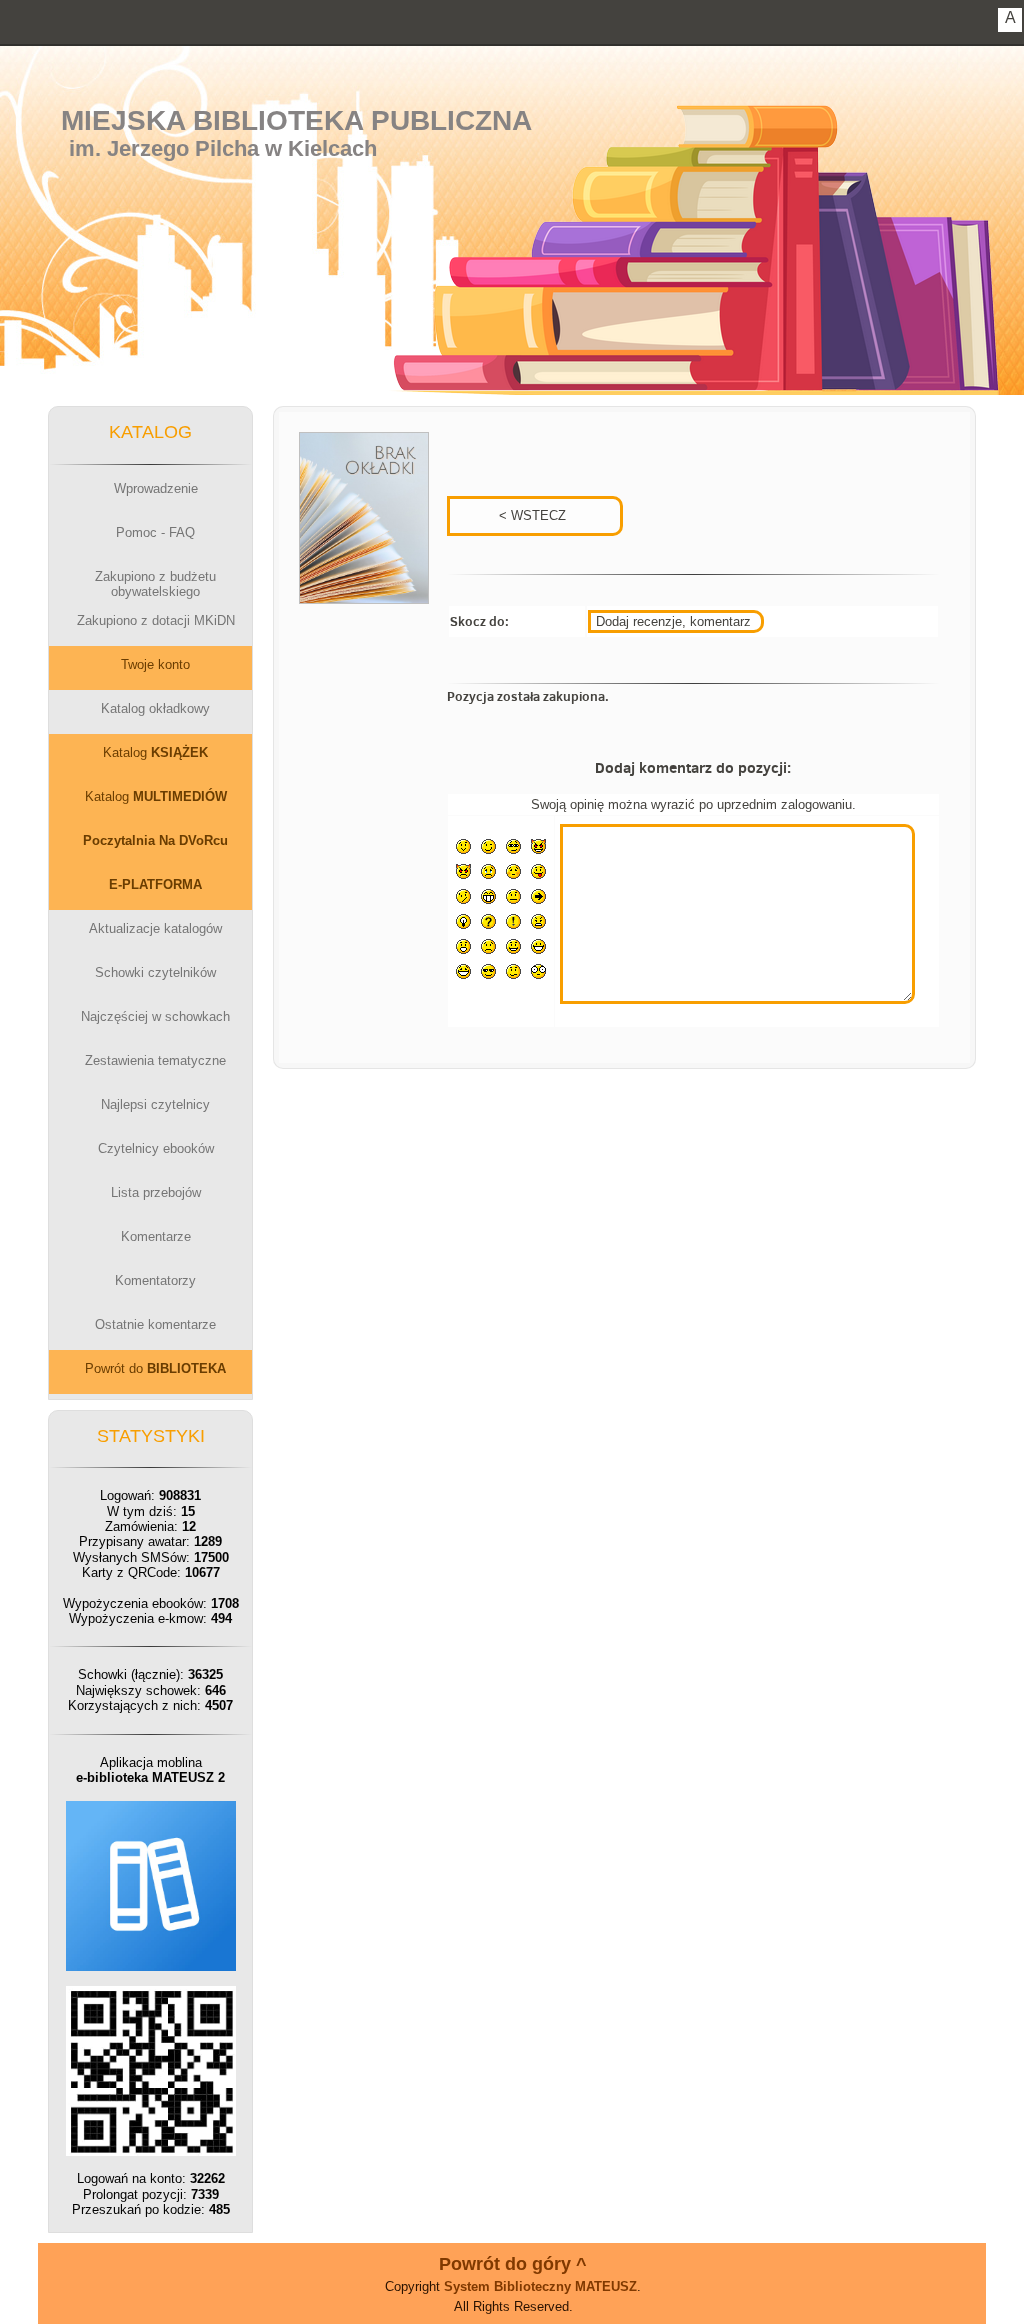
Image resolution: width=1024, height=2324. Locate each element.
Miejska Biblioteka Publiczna (296, 120)
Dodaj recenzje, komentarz (673, 621)
